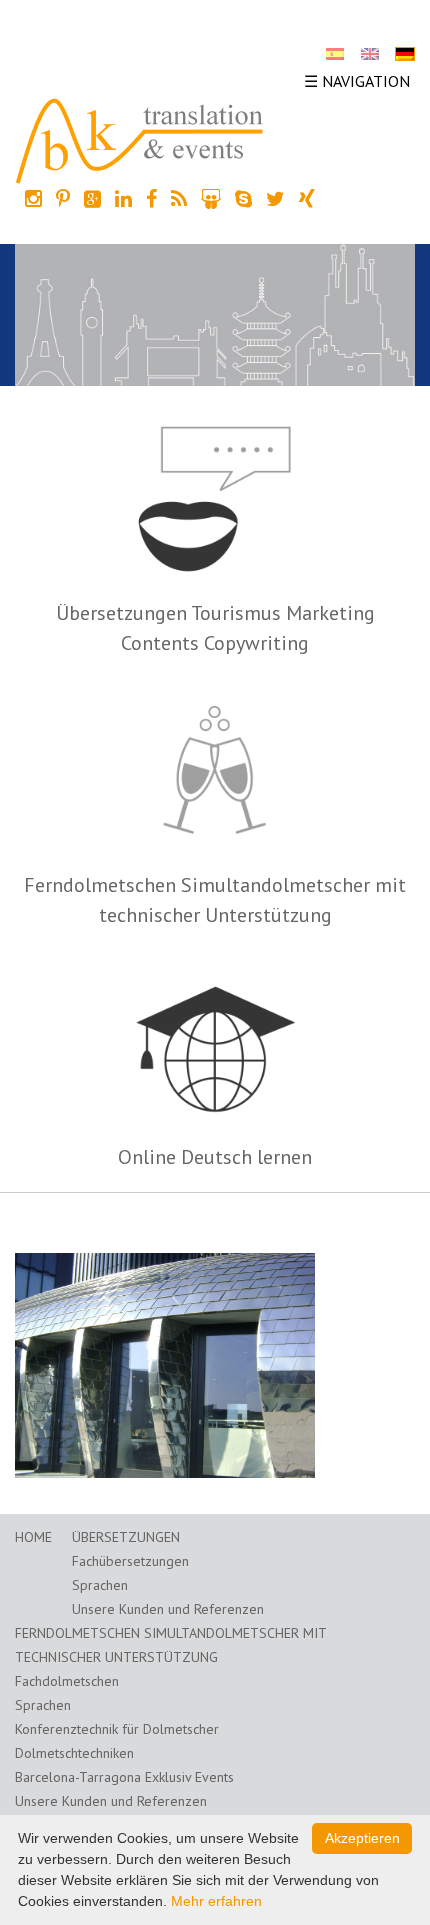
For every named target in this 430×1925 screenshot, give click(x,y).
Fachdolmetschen (67, 1681)
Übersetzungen (126, 1537)
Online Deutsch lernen (215, 1157)
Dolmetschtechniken (74, 1753)
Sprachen (100, 1585)
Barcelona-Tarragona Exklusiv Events (124, 1777)
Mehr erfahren (216, 1901)
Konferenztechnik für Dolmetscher (117, 1729)
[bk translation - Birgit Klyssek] (140, 139)
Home (33, 1537)
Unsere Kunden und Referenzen (168, 1609)
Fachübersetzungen (130, 1561)
